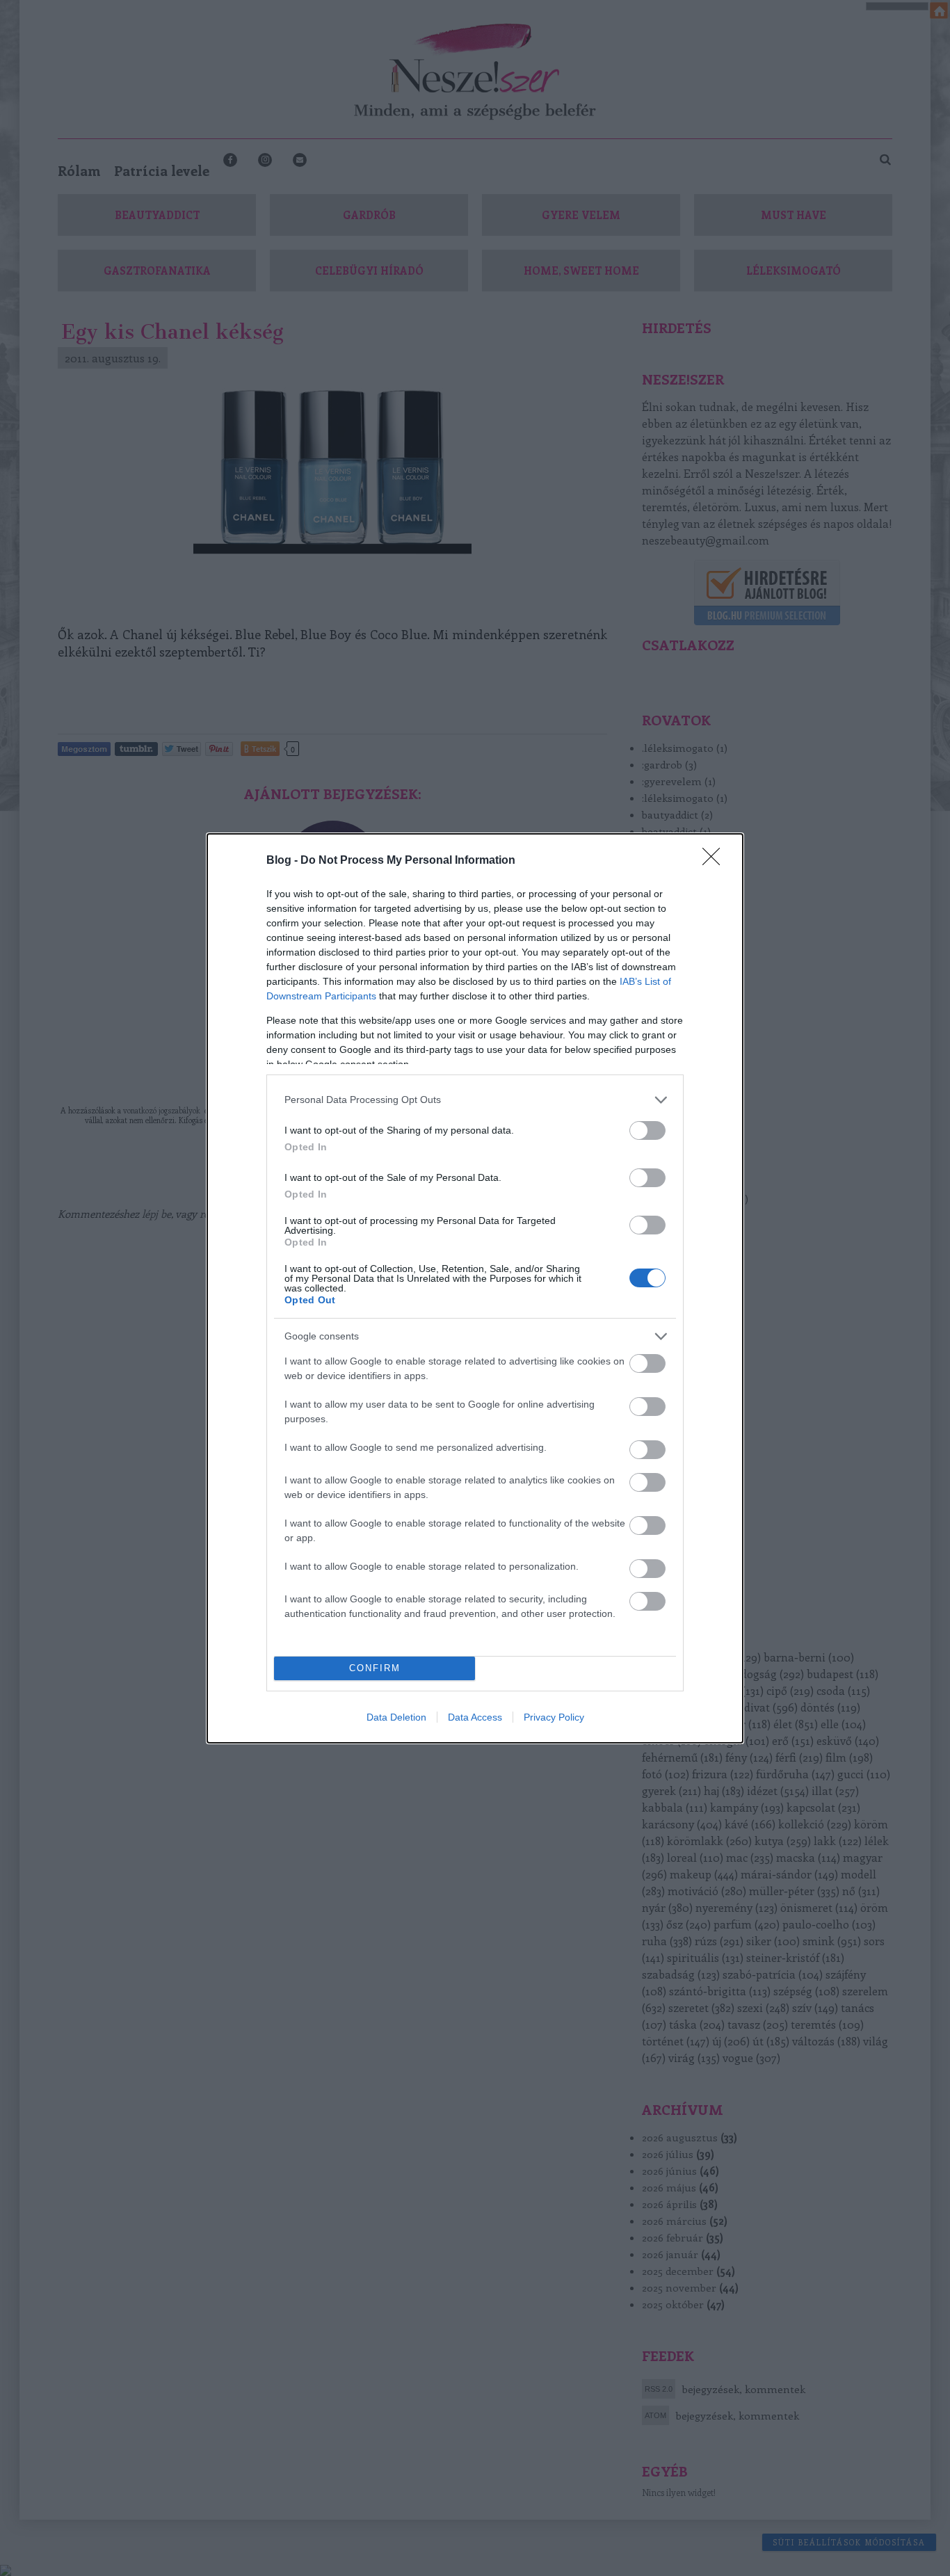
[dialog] (475, 1288)
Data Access (475, 1717)
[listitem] (475, 1100)
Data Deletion (396, 1717)
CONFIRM (375, 1668)
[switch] (647, 1130)
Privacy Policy (554, 1717)
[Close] (716, 861)
